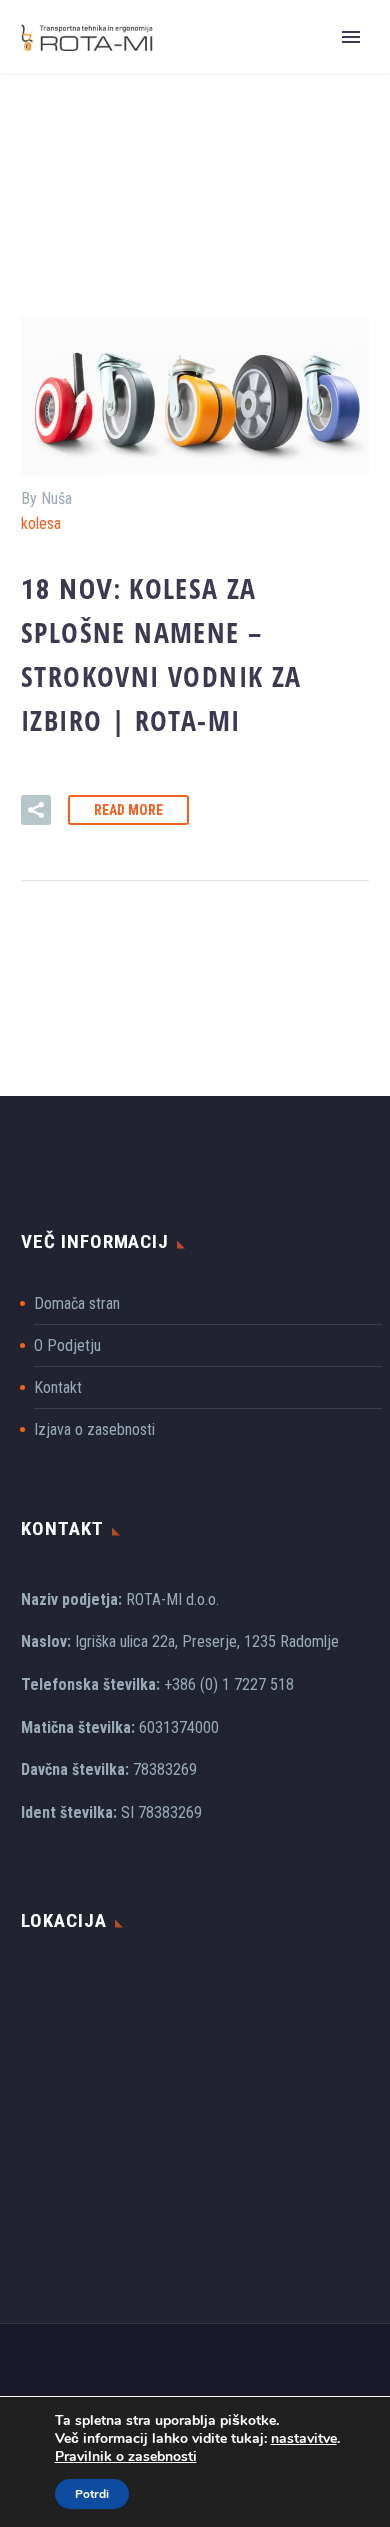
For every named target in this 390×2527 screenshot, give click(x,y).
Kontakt (58, 1387)
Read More (128, 810)
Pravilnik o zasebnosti (126, 2456)
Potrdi (92, 2494)
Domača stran (77, 1303)
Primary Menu (351, 37)
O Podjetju (67, 1345)
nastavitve (304, 2439)
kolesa (41, 523)
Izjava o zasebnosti (94, 1429)
